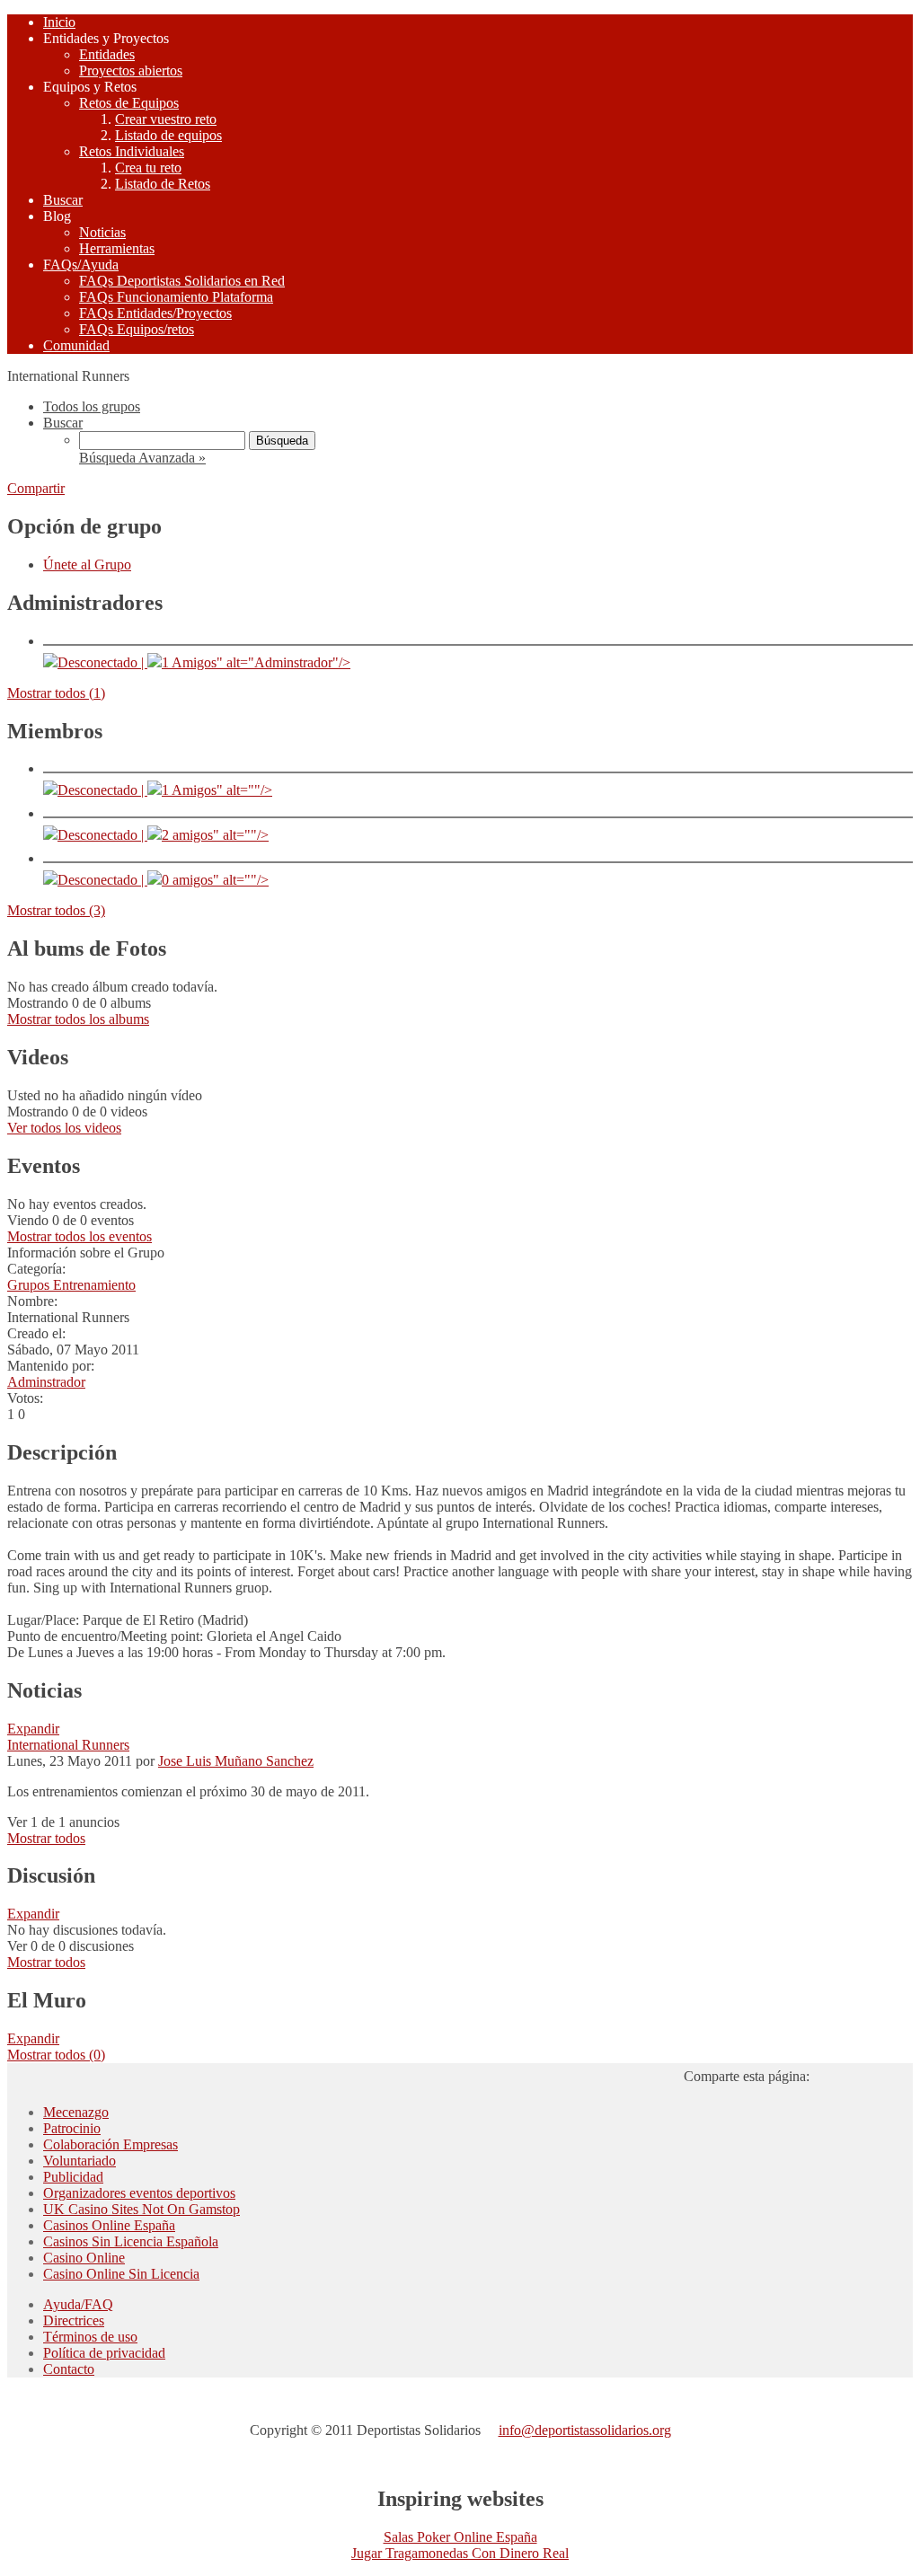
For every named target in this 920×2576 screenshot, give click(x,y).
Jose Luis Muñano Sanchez (236, 1761)
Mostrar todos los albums (78, 1019)
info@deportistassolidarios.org (585, 2430)
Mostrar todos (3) (56, 910)
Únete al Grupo (87, 565)
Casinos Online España (109, 2225)
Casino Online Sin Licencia (121, 2274)
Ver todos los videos (64, 1128)
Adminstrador (46, 1382)
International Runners (68, 1745)
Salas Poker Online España (460, 2537)
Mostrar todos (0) (56, 2055)
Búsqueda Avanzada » (142, 458)
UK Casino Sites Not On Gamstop (142, 2209)
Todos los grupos (92, 406)
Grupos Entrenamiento (71, 1285)
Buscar (63, 423)
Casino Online (84, 2258)
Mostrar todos (46, 1838)
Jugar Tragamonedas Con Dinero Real (460, 2553)
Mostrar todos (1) (56, 693)
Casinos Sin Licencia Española (131, 2241)
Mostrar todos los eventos (80, 1236)
